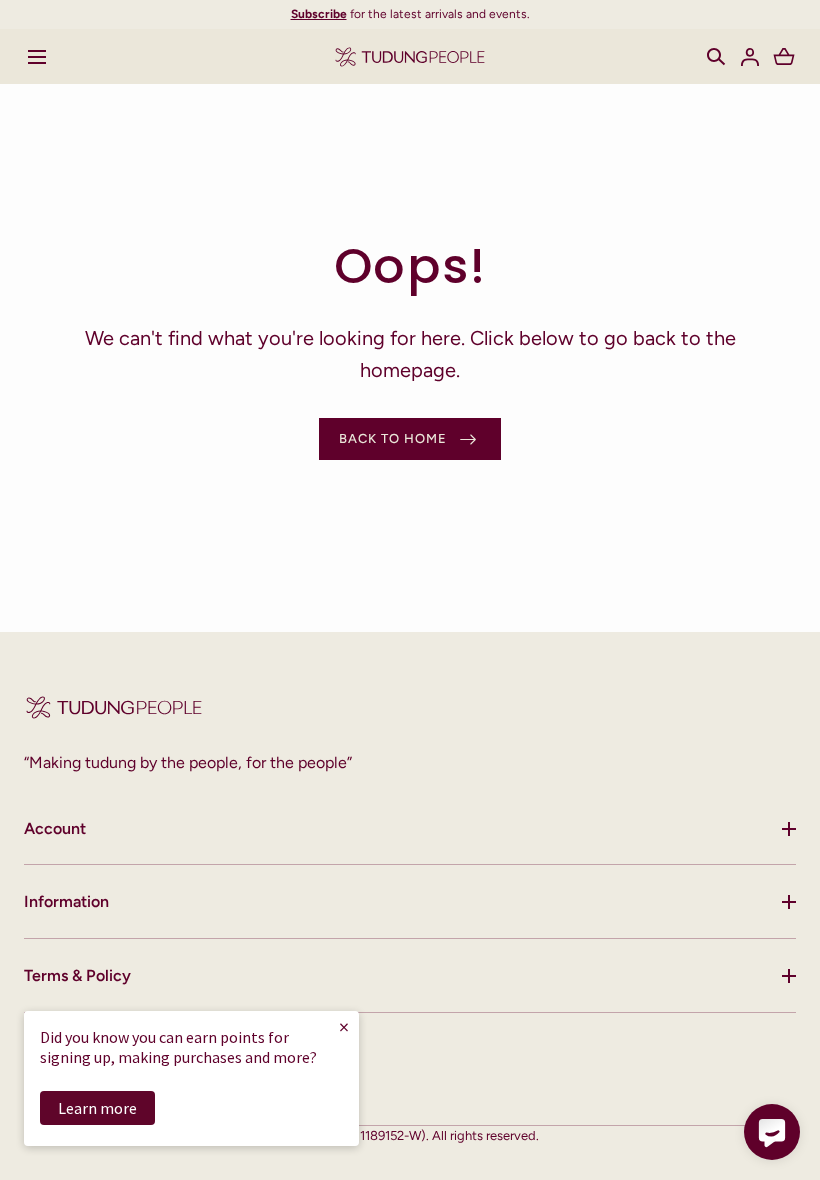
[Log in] (750, 57)
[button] (716, 57)
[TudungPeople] (410, 56)
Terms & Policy (77, 975)
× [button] (344, 1026)
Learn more (97, 1108)
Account (55, 828)
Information (66, 901)
